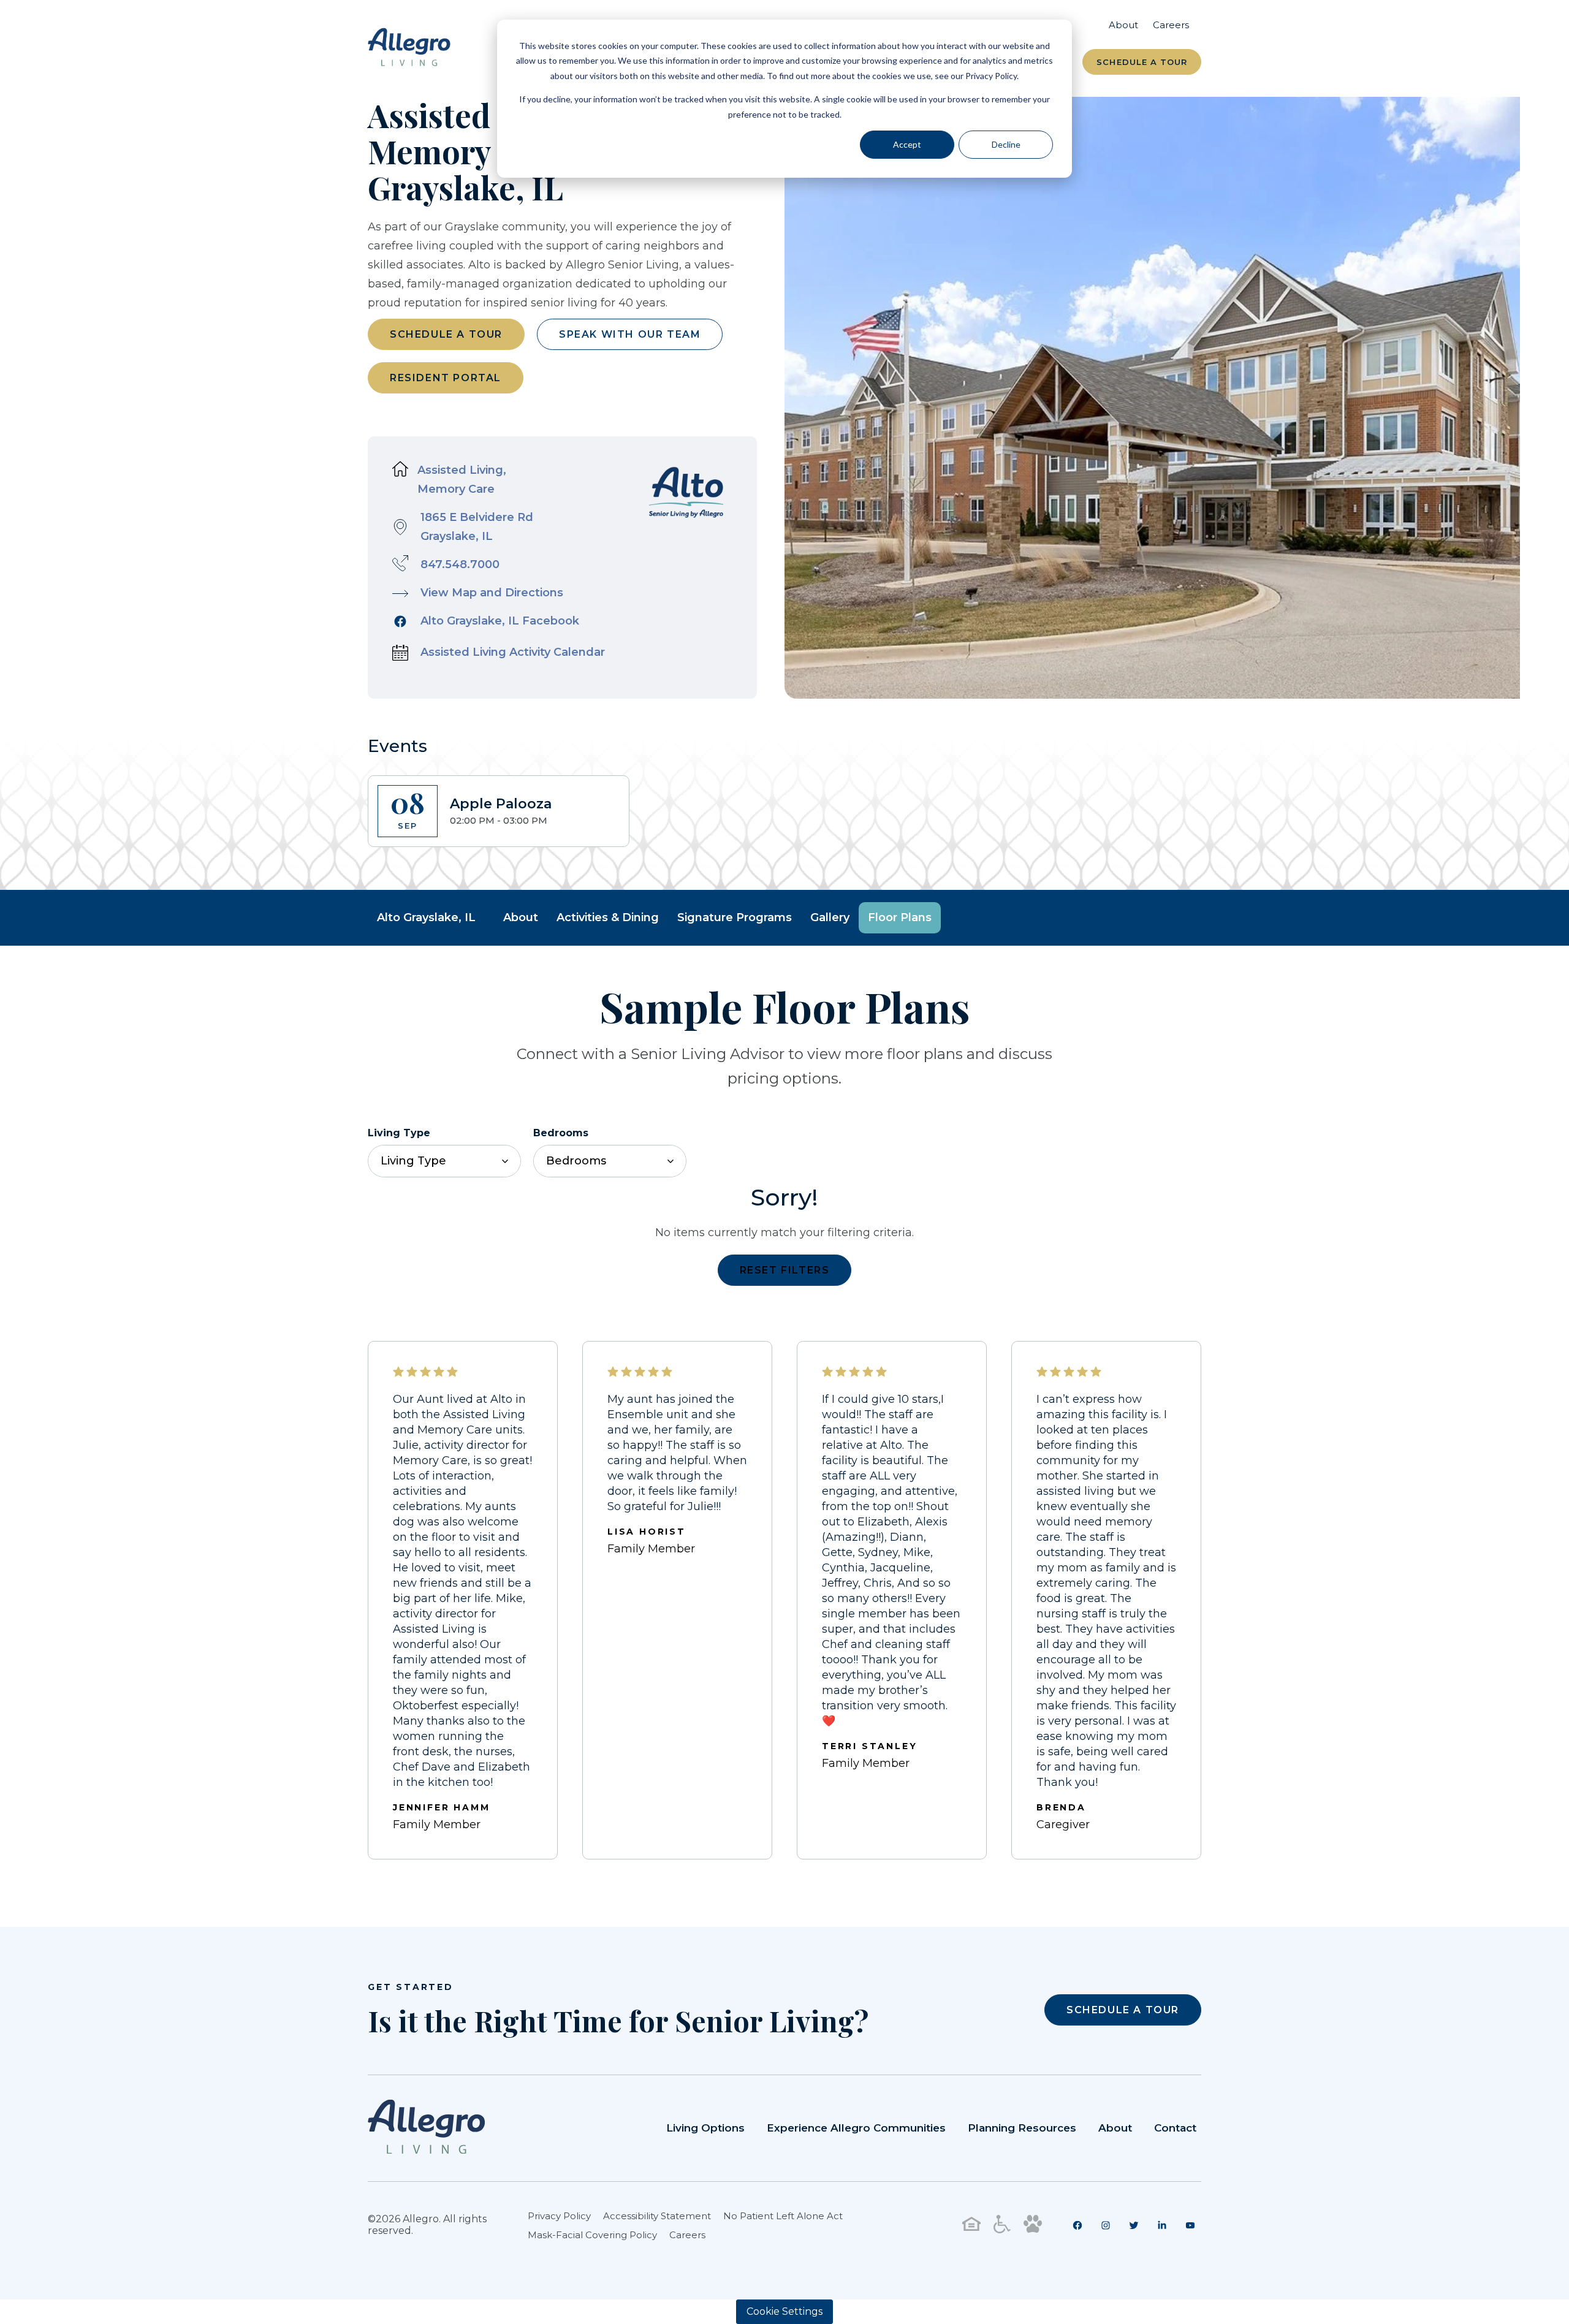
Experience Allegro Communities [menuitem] (856, 2128)
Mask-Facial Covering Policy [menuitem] (592, 2235)
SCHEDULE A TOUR (1123, 2010)
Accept (907, 144)
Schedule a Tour (1142, 62)
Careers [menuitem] (1171, 25)
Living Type (399, 1133)
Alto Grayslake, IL (426, 917)
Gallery (830, 917)
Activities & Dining (608, 917)
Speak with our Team (630, 334)
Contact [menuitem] (1175, 2128)
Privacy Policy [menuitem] (559, 2216)
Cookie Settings (784, 2311)
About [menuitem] (1123, 25)
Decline (1006, 144)
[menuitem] (1077, 2225)
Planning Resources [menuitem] (1022, 2128)
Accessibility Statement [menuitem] (657, 2216)
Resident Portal (446, 378)
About (521, 917)
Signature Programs (735, 917)
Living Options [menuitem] (705, 2128)
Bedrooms (561, 1133)
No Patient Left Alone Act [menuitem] (783, 2216)
